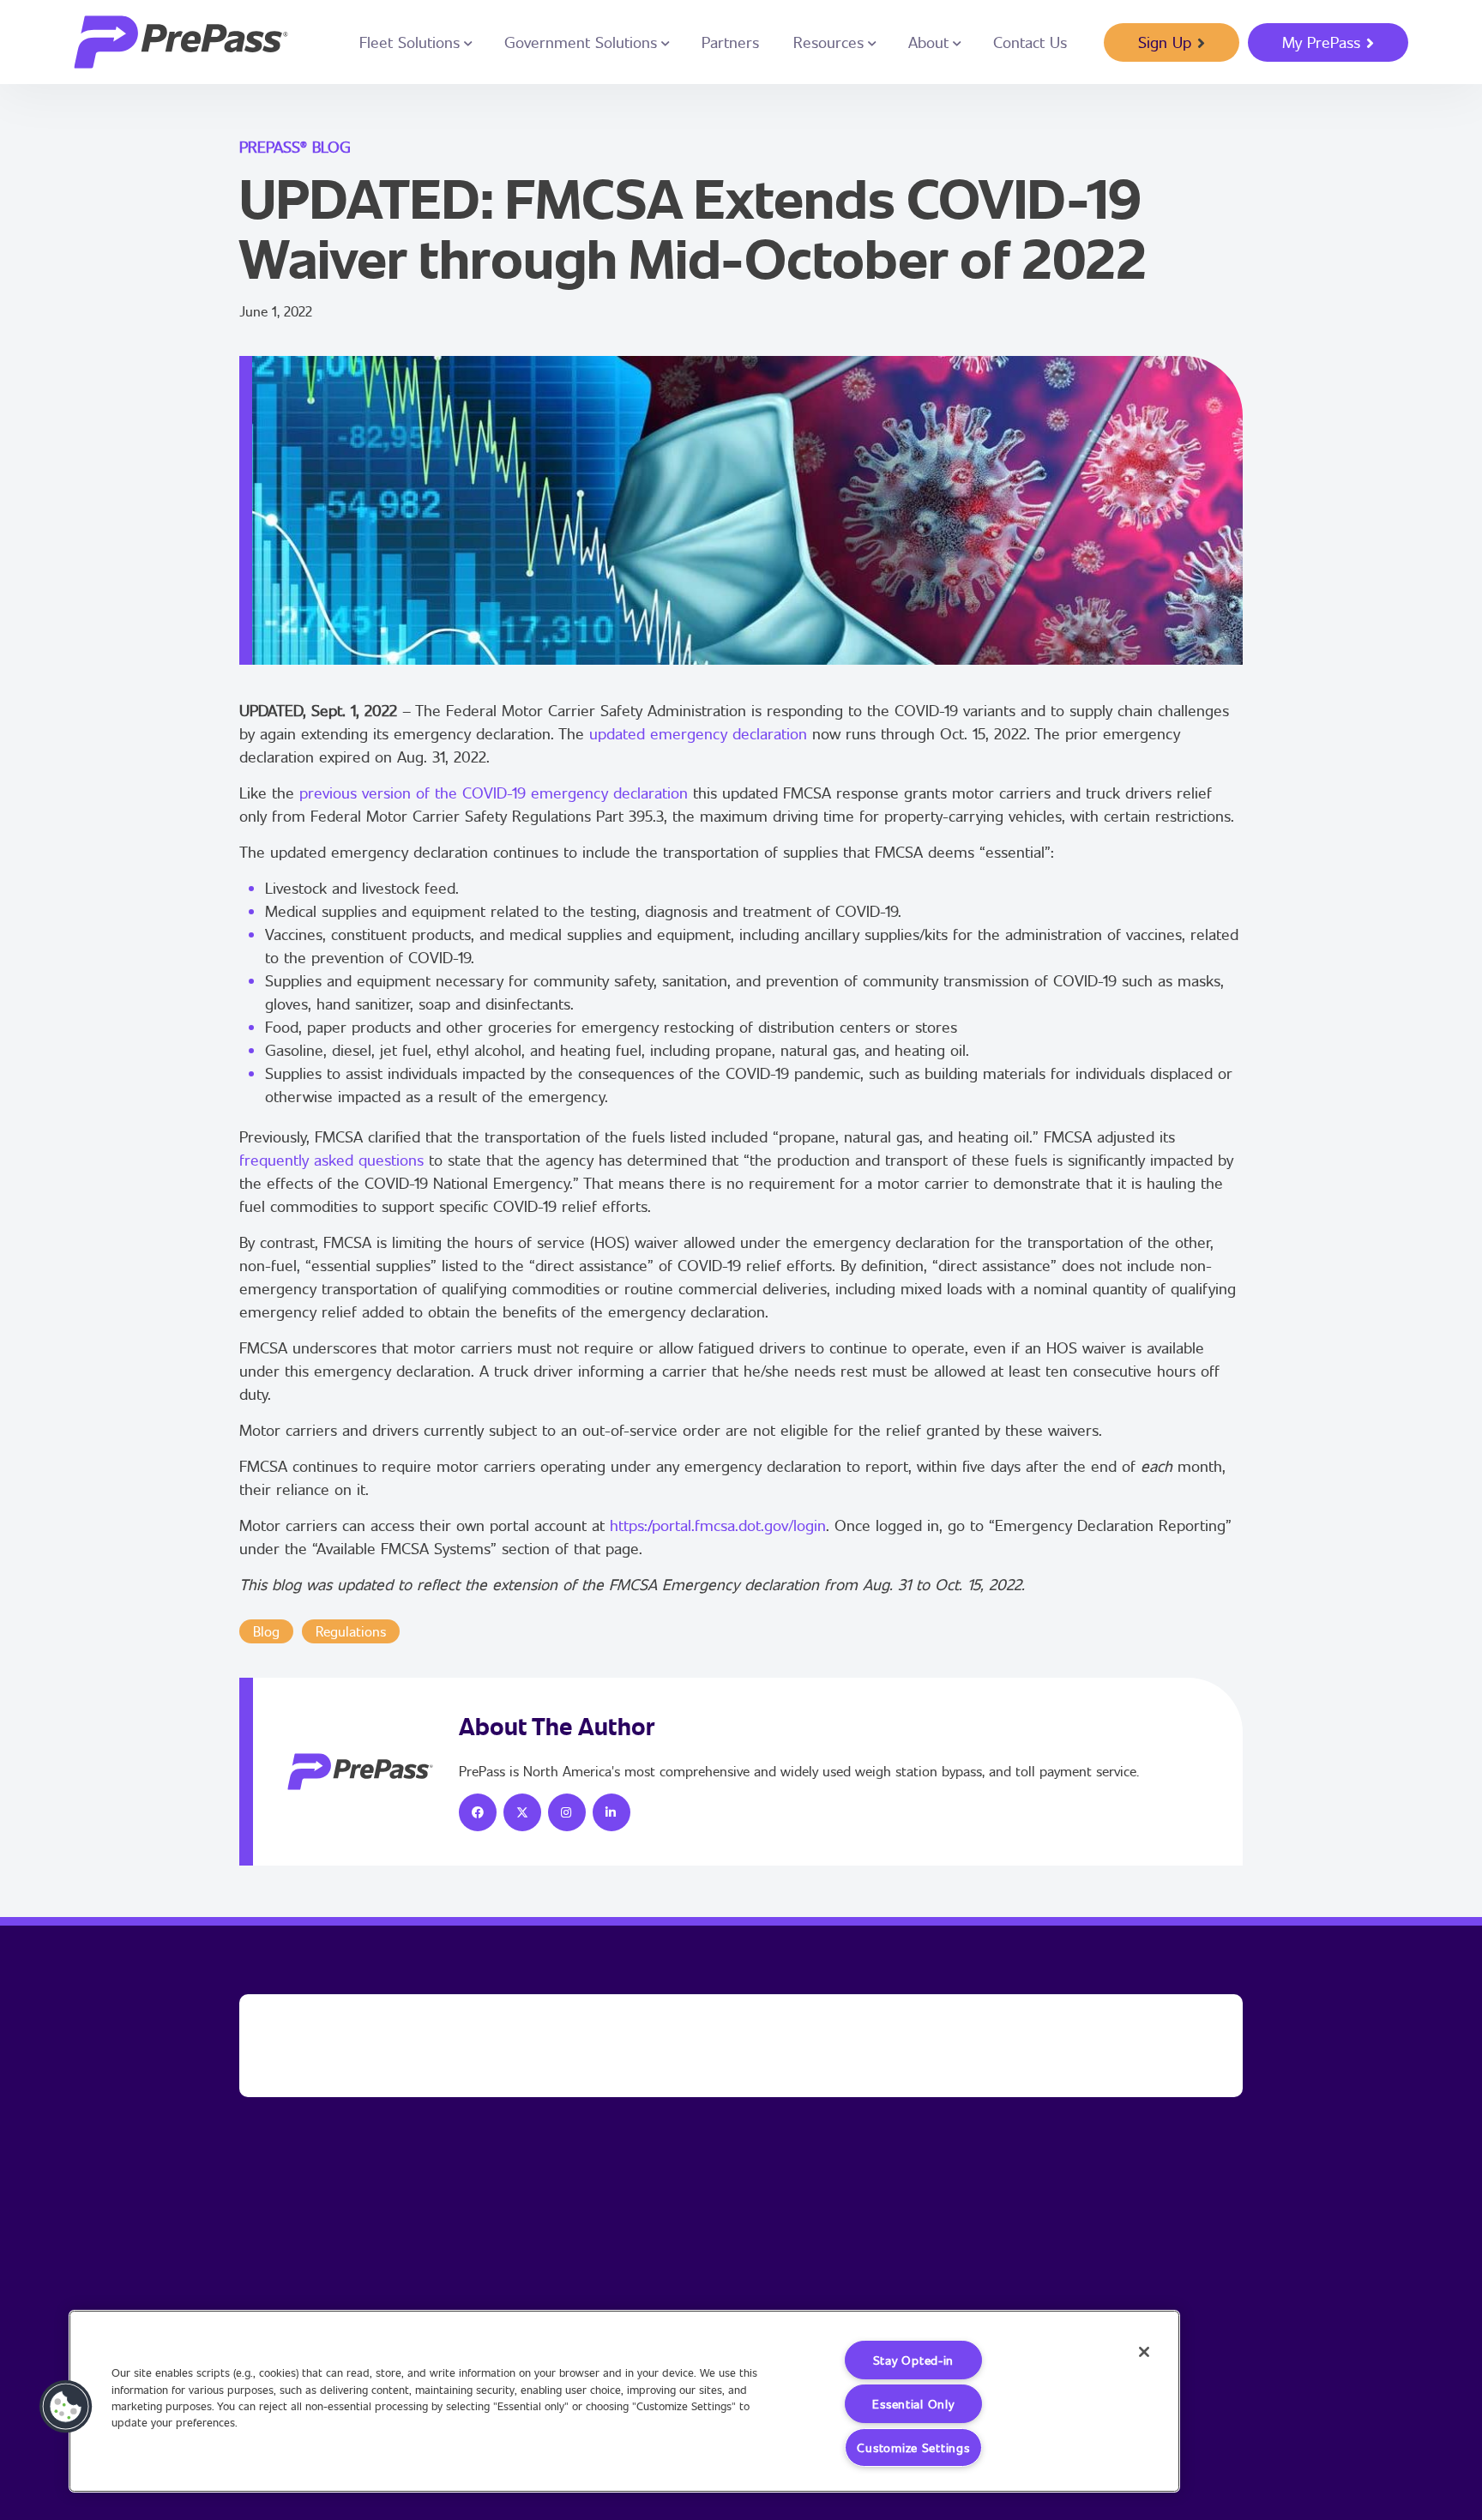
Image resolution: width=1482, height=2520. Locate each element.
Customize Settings (913, 2448)
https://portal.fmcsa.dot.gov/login (718, 1525)
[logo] (181, 42)
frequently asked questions (331, 1160)
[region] (624, 2401)
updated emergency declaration (698, 733)
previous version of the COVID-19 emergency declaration (494, 793)
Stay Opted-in (913, 2360)
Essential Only (913, 2404)
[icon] (478, 1812)
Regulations (351, 1631)
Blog (266, 1631)
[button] (66, 2407)
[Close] (1144, 2352)
